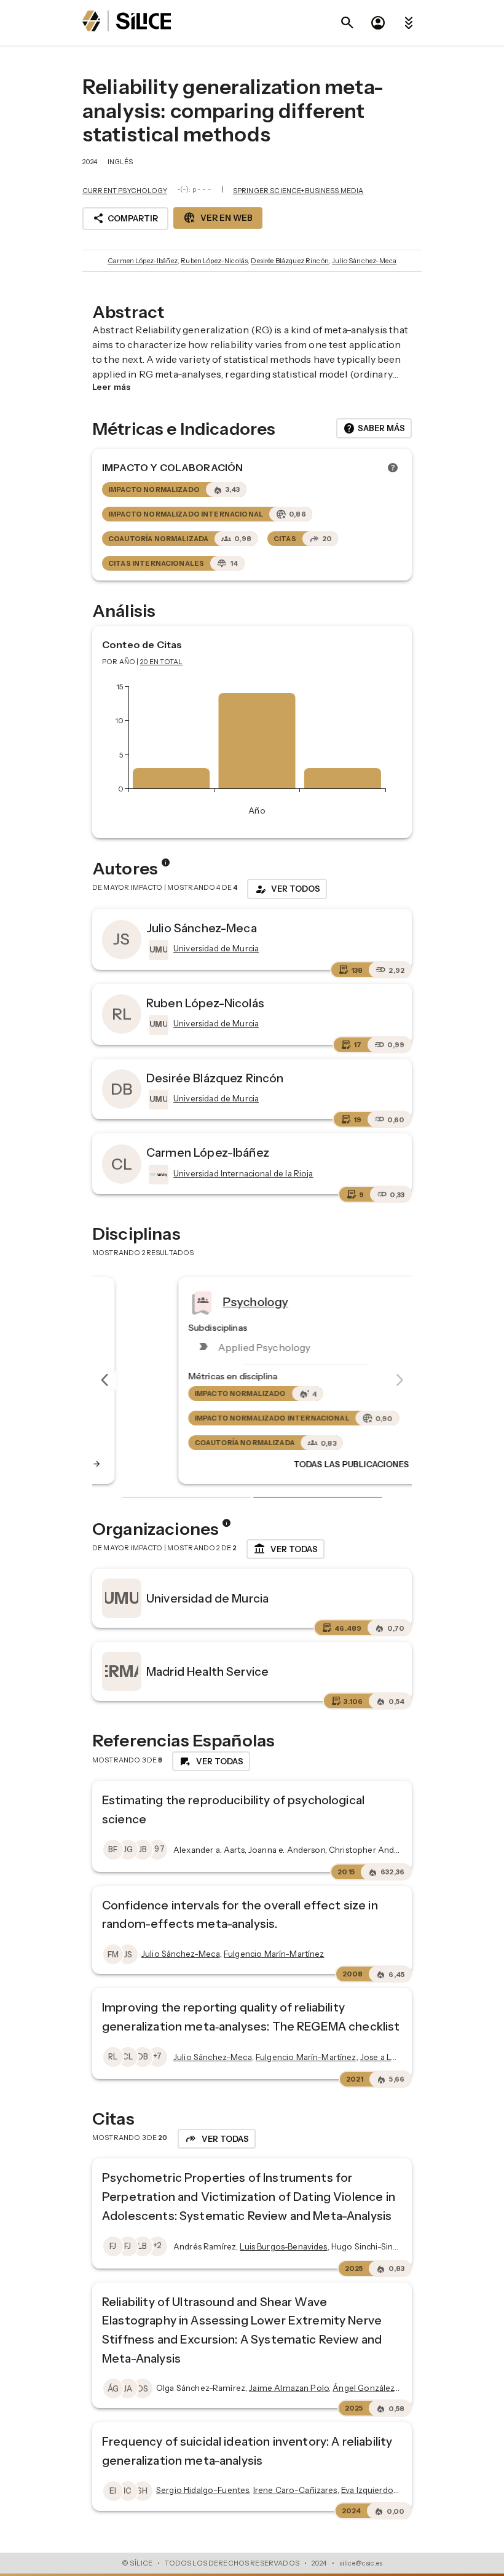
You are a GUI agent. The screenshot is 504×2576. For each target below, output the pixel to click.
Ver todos (287, 889)
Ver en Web (218, 218)
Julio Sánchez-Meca (364, 261)
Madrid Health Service (207, 1671)
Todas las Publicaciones (303, 1464)
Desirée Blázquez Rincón (289, 261)
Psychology (201, 1301)
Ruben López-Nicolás (214, 261)
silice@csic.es (361, 2563)
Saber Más (374, 429)
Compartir (125, 218)
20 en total (162, 662)
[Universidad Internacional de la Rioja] (157, 1175)
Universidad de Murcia (207, 1598)
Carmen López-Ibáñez (143, 261)
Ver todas (285, 1549)
